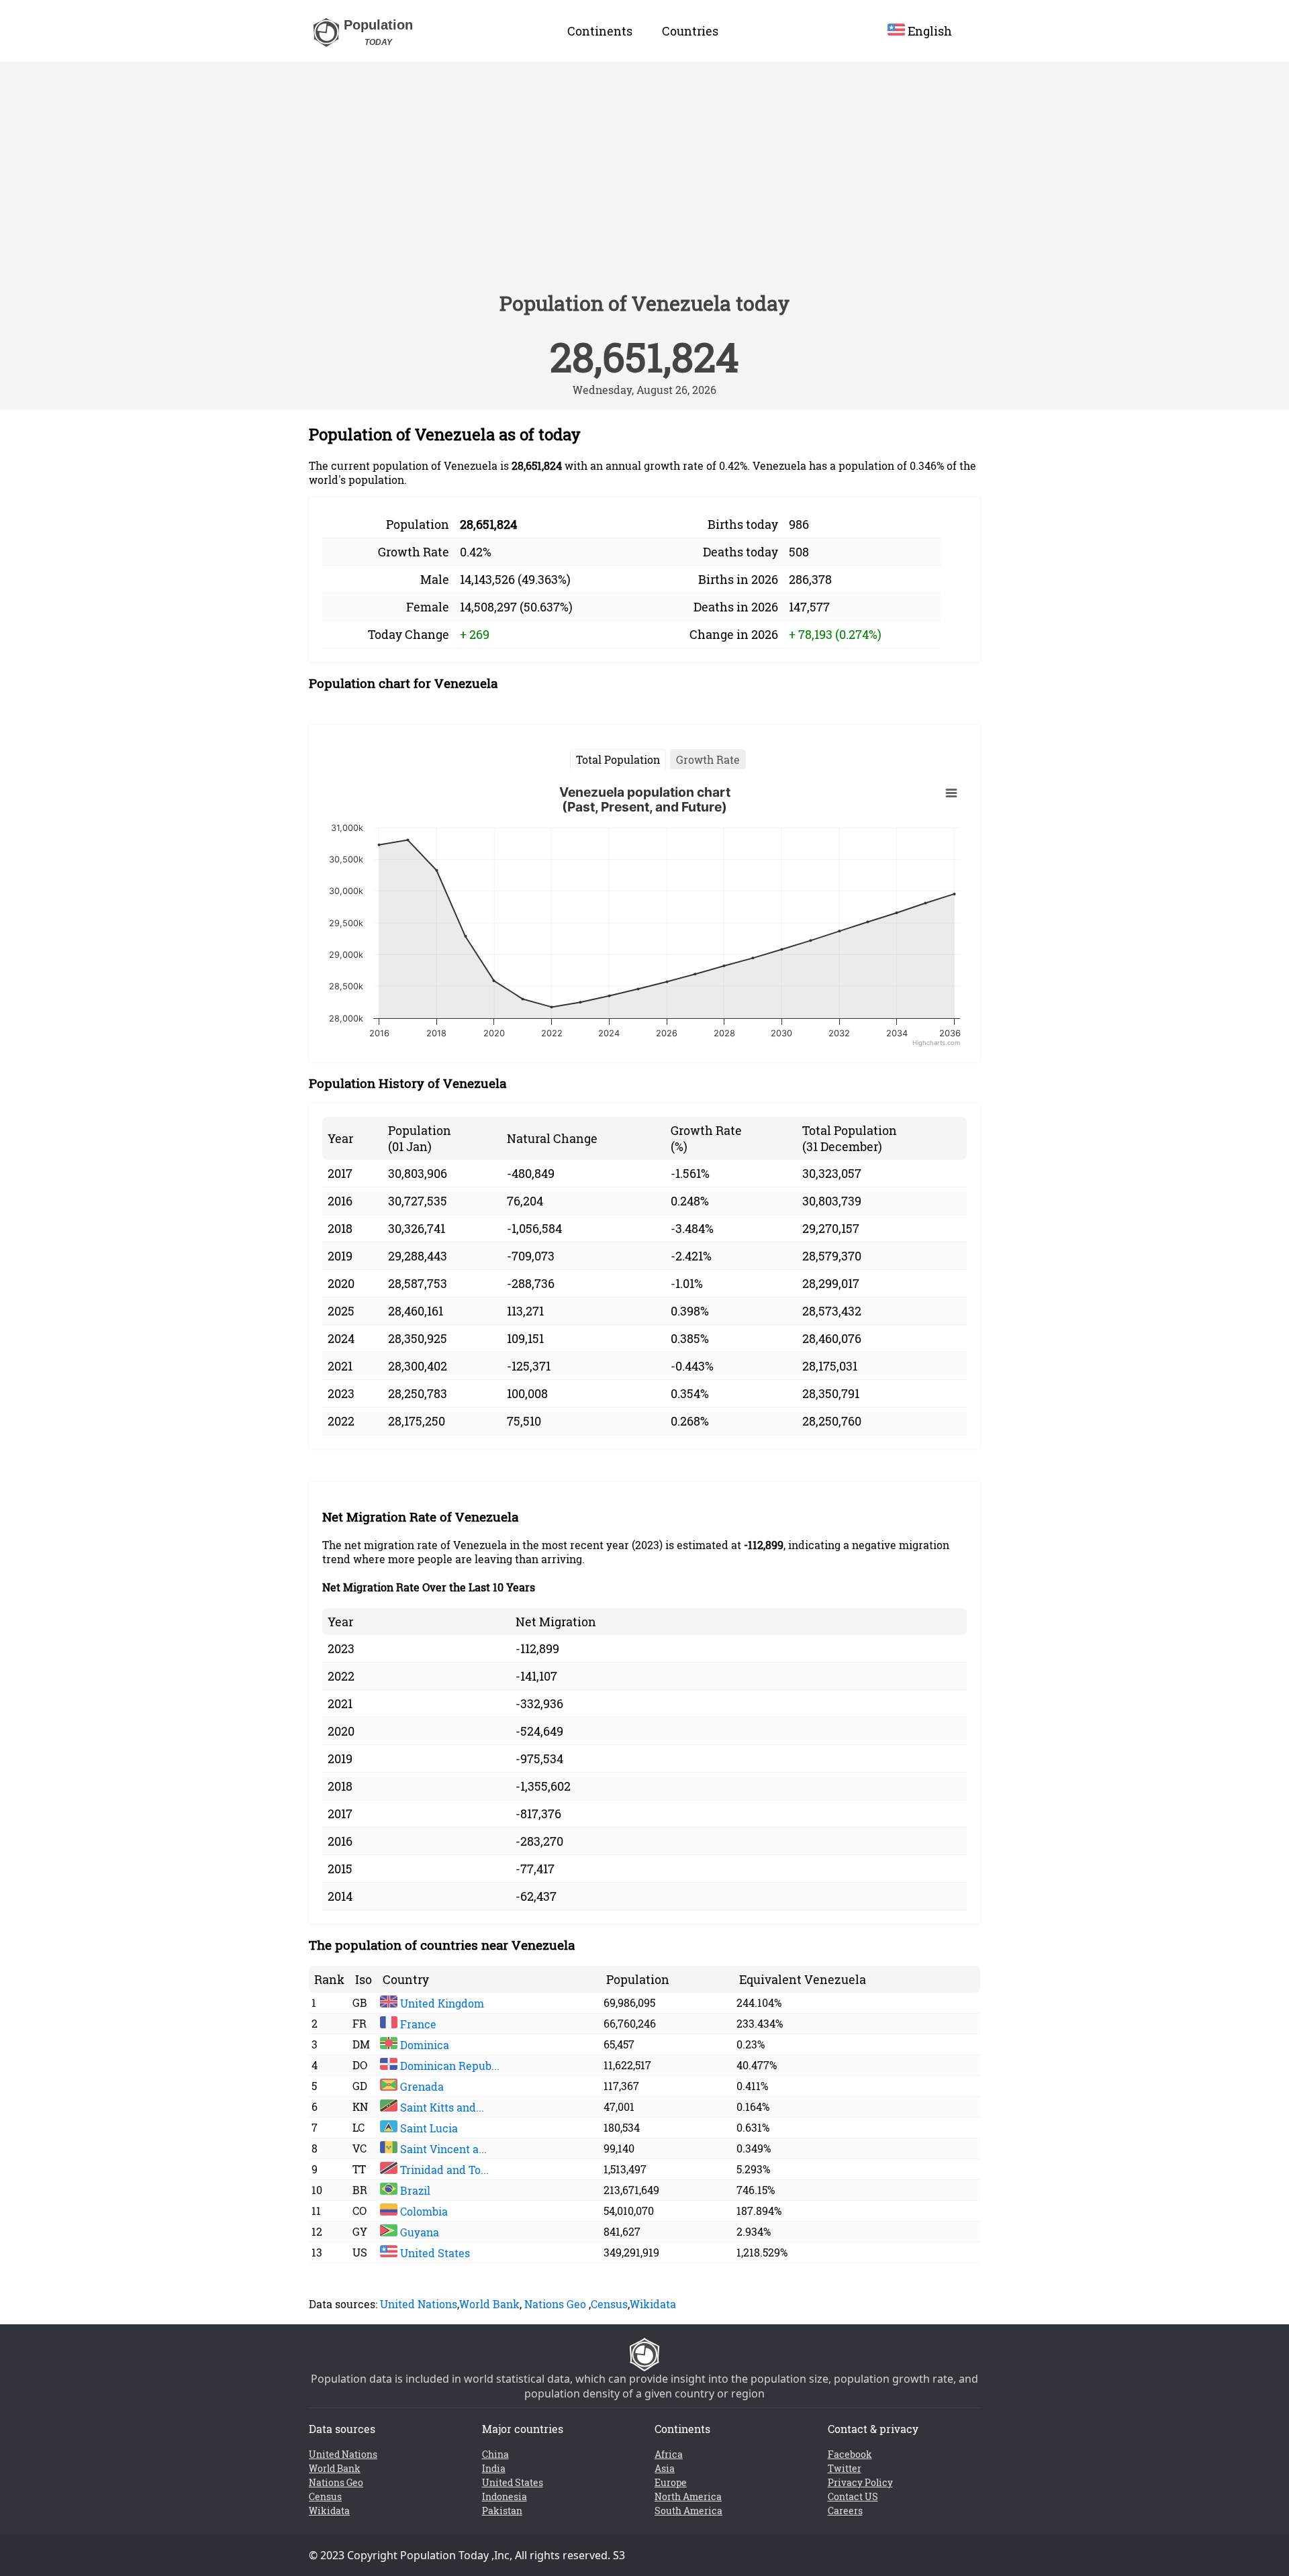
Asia (665, 2468)
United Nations (419, 2304)
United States (434, 2253)
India (494, 2468)
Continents (600, 31)
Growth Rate (708, 759)
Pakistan (502, 2511)
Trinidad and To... (443, 2170)
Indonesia (505, 2496)
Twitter (845, 2468)
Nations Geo (555, 2304)
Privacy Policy (860, 2482)
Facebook (850, 2454)
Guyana (418, 2232)
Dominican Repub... (448, 2066)
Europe (671, 2482)
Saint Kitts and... (441, 2107)
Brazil (414, 2190)
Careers (845, 2511)
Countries (690, 31)
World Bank (489, 2304)
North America (688, 2496)
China (495, 2454)
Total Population (618, 759)
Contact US (853, 2496)
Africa (669, 2454)
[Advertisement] (644, 183)
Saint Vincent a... (442, 2149)
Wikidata (653, 2304)
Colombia (423, 2211)
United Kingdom (441, 2003)
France (417, 2024)
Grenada (421, 2086)
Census (609, 2304)
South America (688, 2511)
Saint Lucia (428, 2128)
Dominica (423, 2045)
